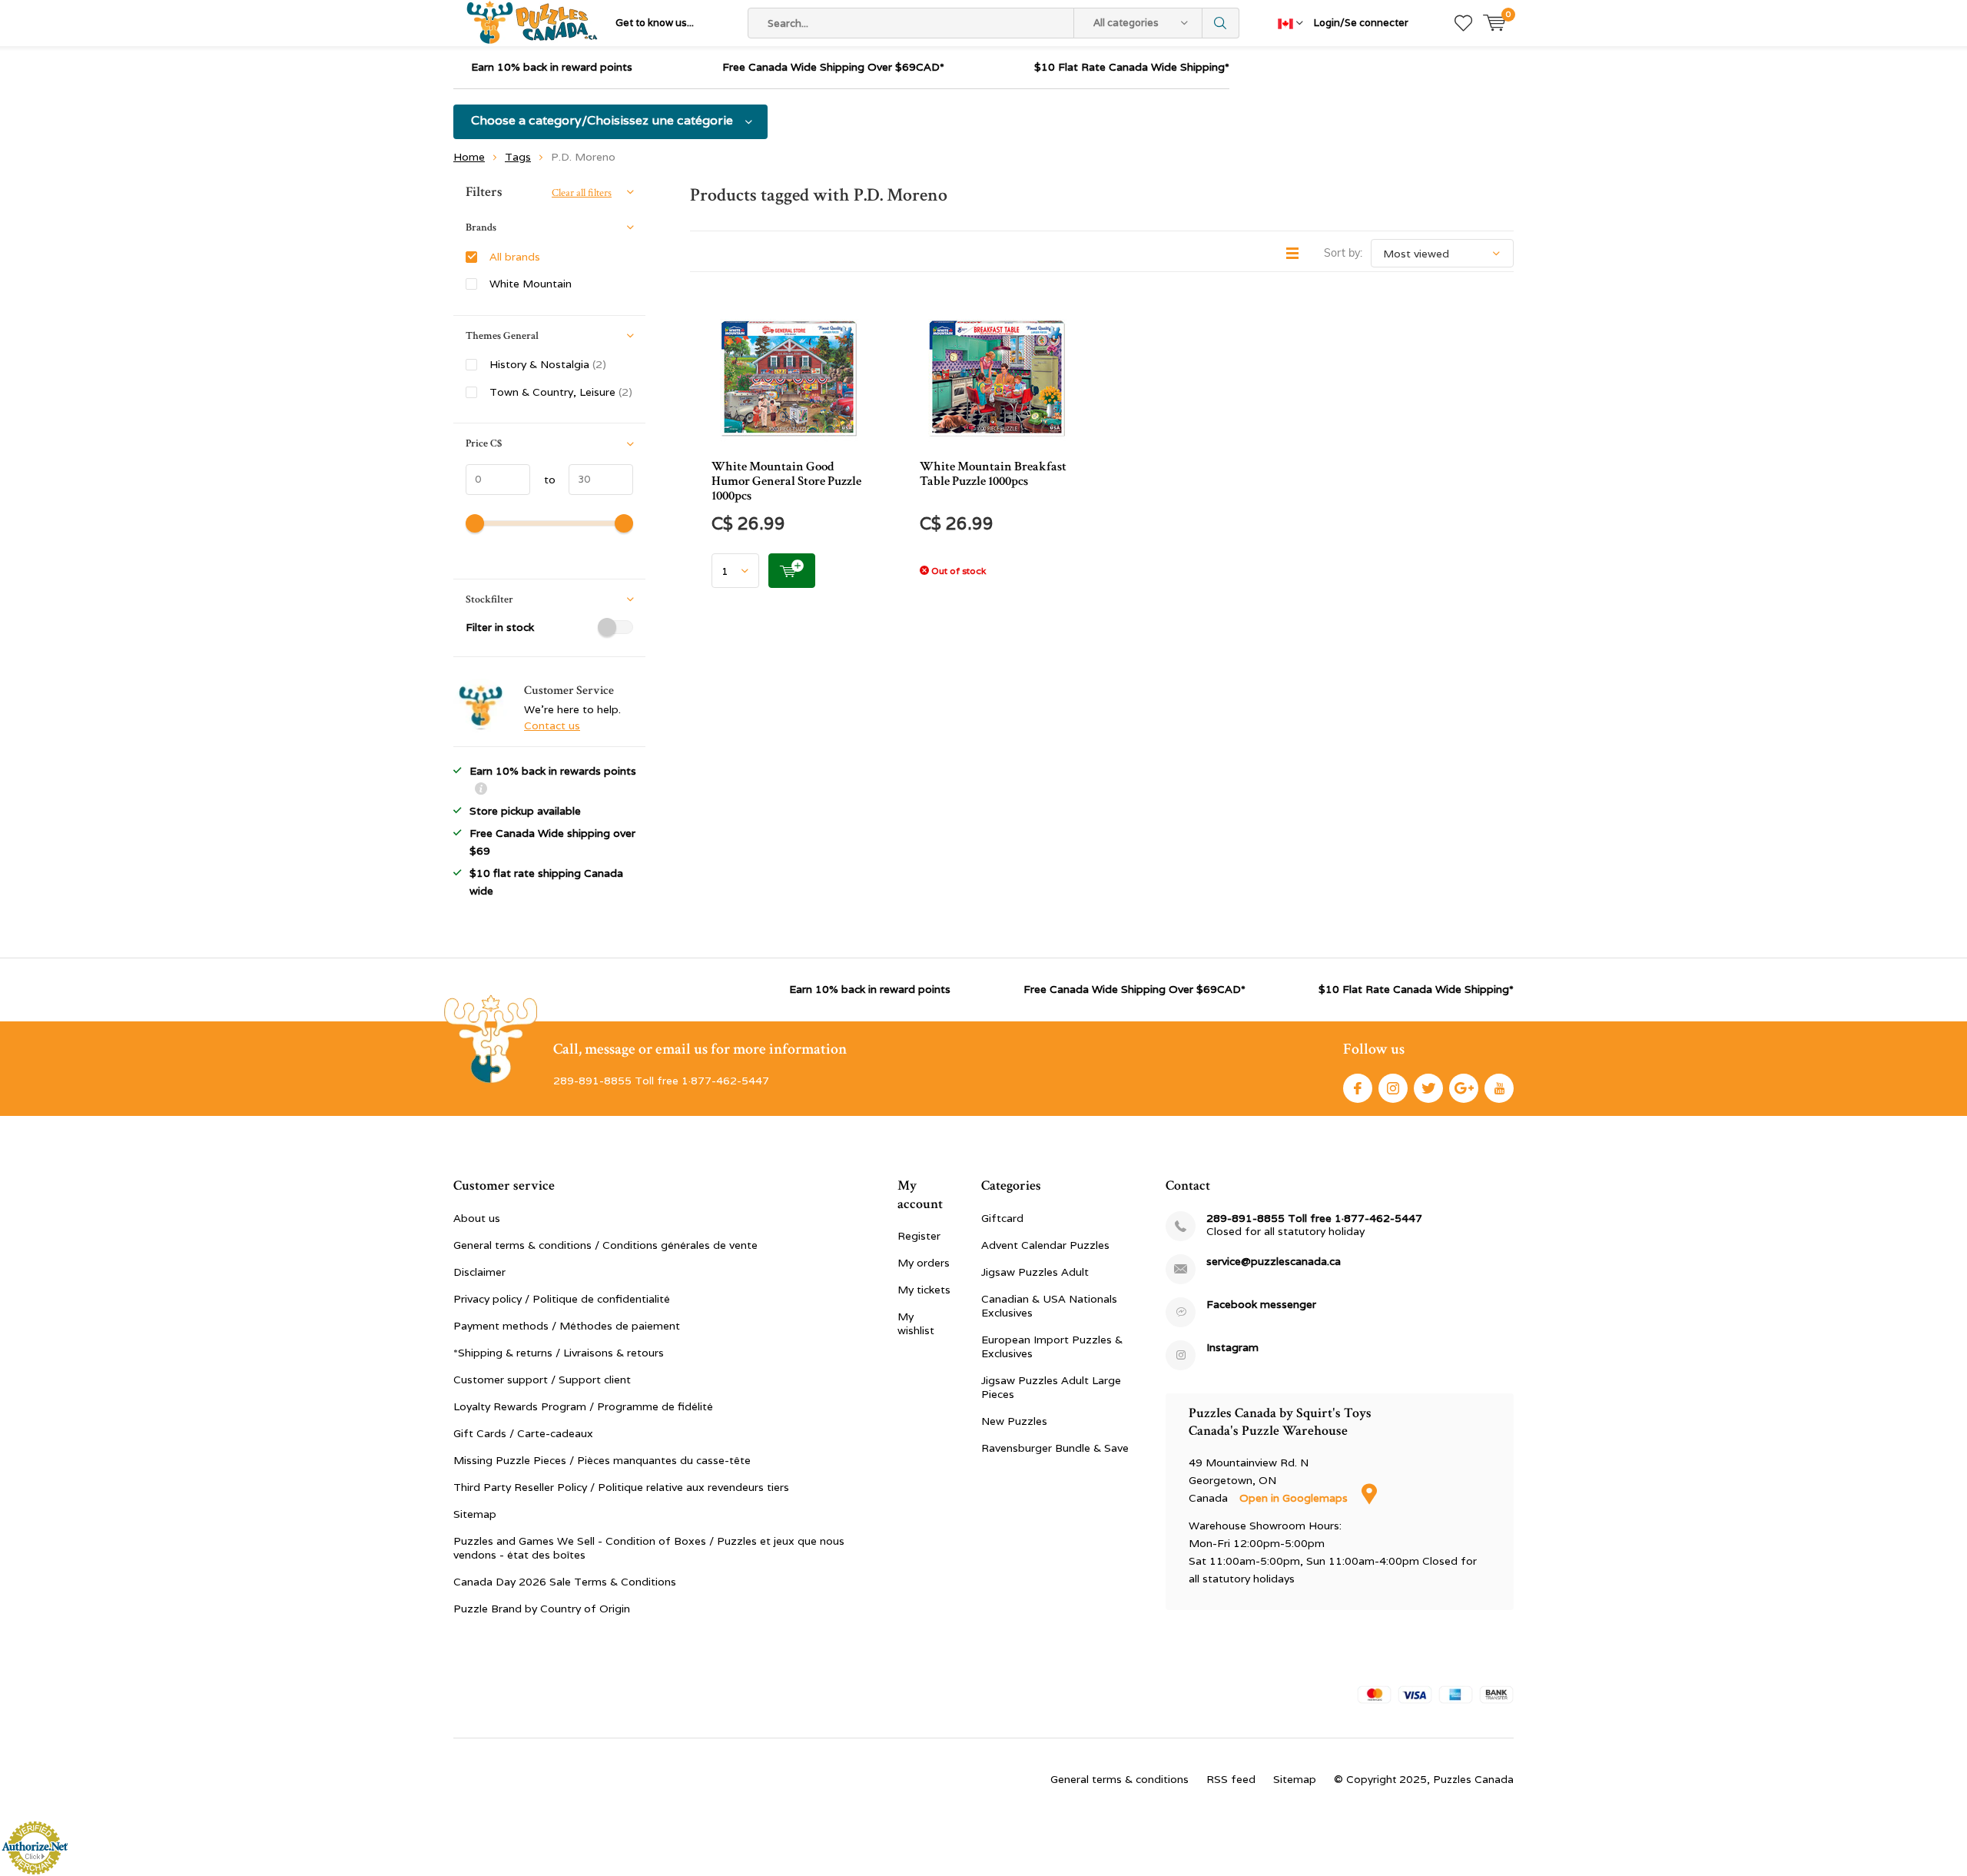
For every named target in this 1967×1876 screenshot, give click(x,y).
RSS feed (1231, 1779)
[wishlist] (1463, 23)
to (543, 480)
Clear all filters (582, 193)
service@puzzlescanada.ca (1274, 1262)
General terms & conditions (1119, 1779)
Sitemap (475, 1514)
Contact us (552, 725)
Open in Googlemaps (1295, 1498)
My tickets (924, 1290)
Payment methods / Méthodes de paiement (567, 1326)
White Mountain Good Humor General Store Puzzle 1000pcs (786, 481)
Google (1464, 1088)
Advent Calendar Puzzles (1045, 1245)
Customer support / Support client (542, 1380)
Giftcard (1002, 1218)
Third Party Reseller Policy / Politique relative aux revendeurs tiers (621, 1487)
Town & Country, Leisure (561, 392)
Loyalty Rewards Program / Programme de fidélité (583, 1406)
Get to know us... (655, 23)
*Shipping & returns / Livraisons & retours (559, 1353)
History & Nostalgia (548, 364)
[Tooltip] (481, 790)
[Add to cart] (792, 571)
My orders (924, 1263)
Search (1221, 23)
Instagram (1393, 1088)
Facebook (1358, 1088)
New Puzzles (1014, 1421)
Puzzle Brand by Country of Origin (542, 1609)
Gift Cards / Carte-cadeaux (523, 1433)
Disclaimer (479, 1272)
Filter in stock (500, 627)
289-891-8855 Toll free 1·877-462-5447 (1314, 1219)
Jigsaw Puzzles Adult (1035, 1272)
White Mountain (531, 284)
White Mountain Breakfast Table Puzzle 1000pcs (993, 474)
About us (477, 1218)
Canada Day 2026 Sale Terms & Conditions (565, 1582)
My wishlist (916, 1323)
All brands (515, 257)
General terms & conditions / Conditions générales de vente (605, 1245)
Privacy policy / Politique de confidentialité (562, 1299)
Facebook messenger (1261, 1305)
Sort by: (1343, 253)
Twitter (1428, 1088)
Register (919, 1236)
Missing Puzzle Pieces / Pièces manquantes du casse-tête (602, 1460)
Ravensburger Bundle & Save (1055, 1448)
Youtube (1499, 1088)
